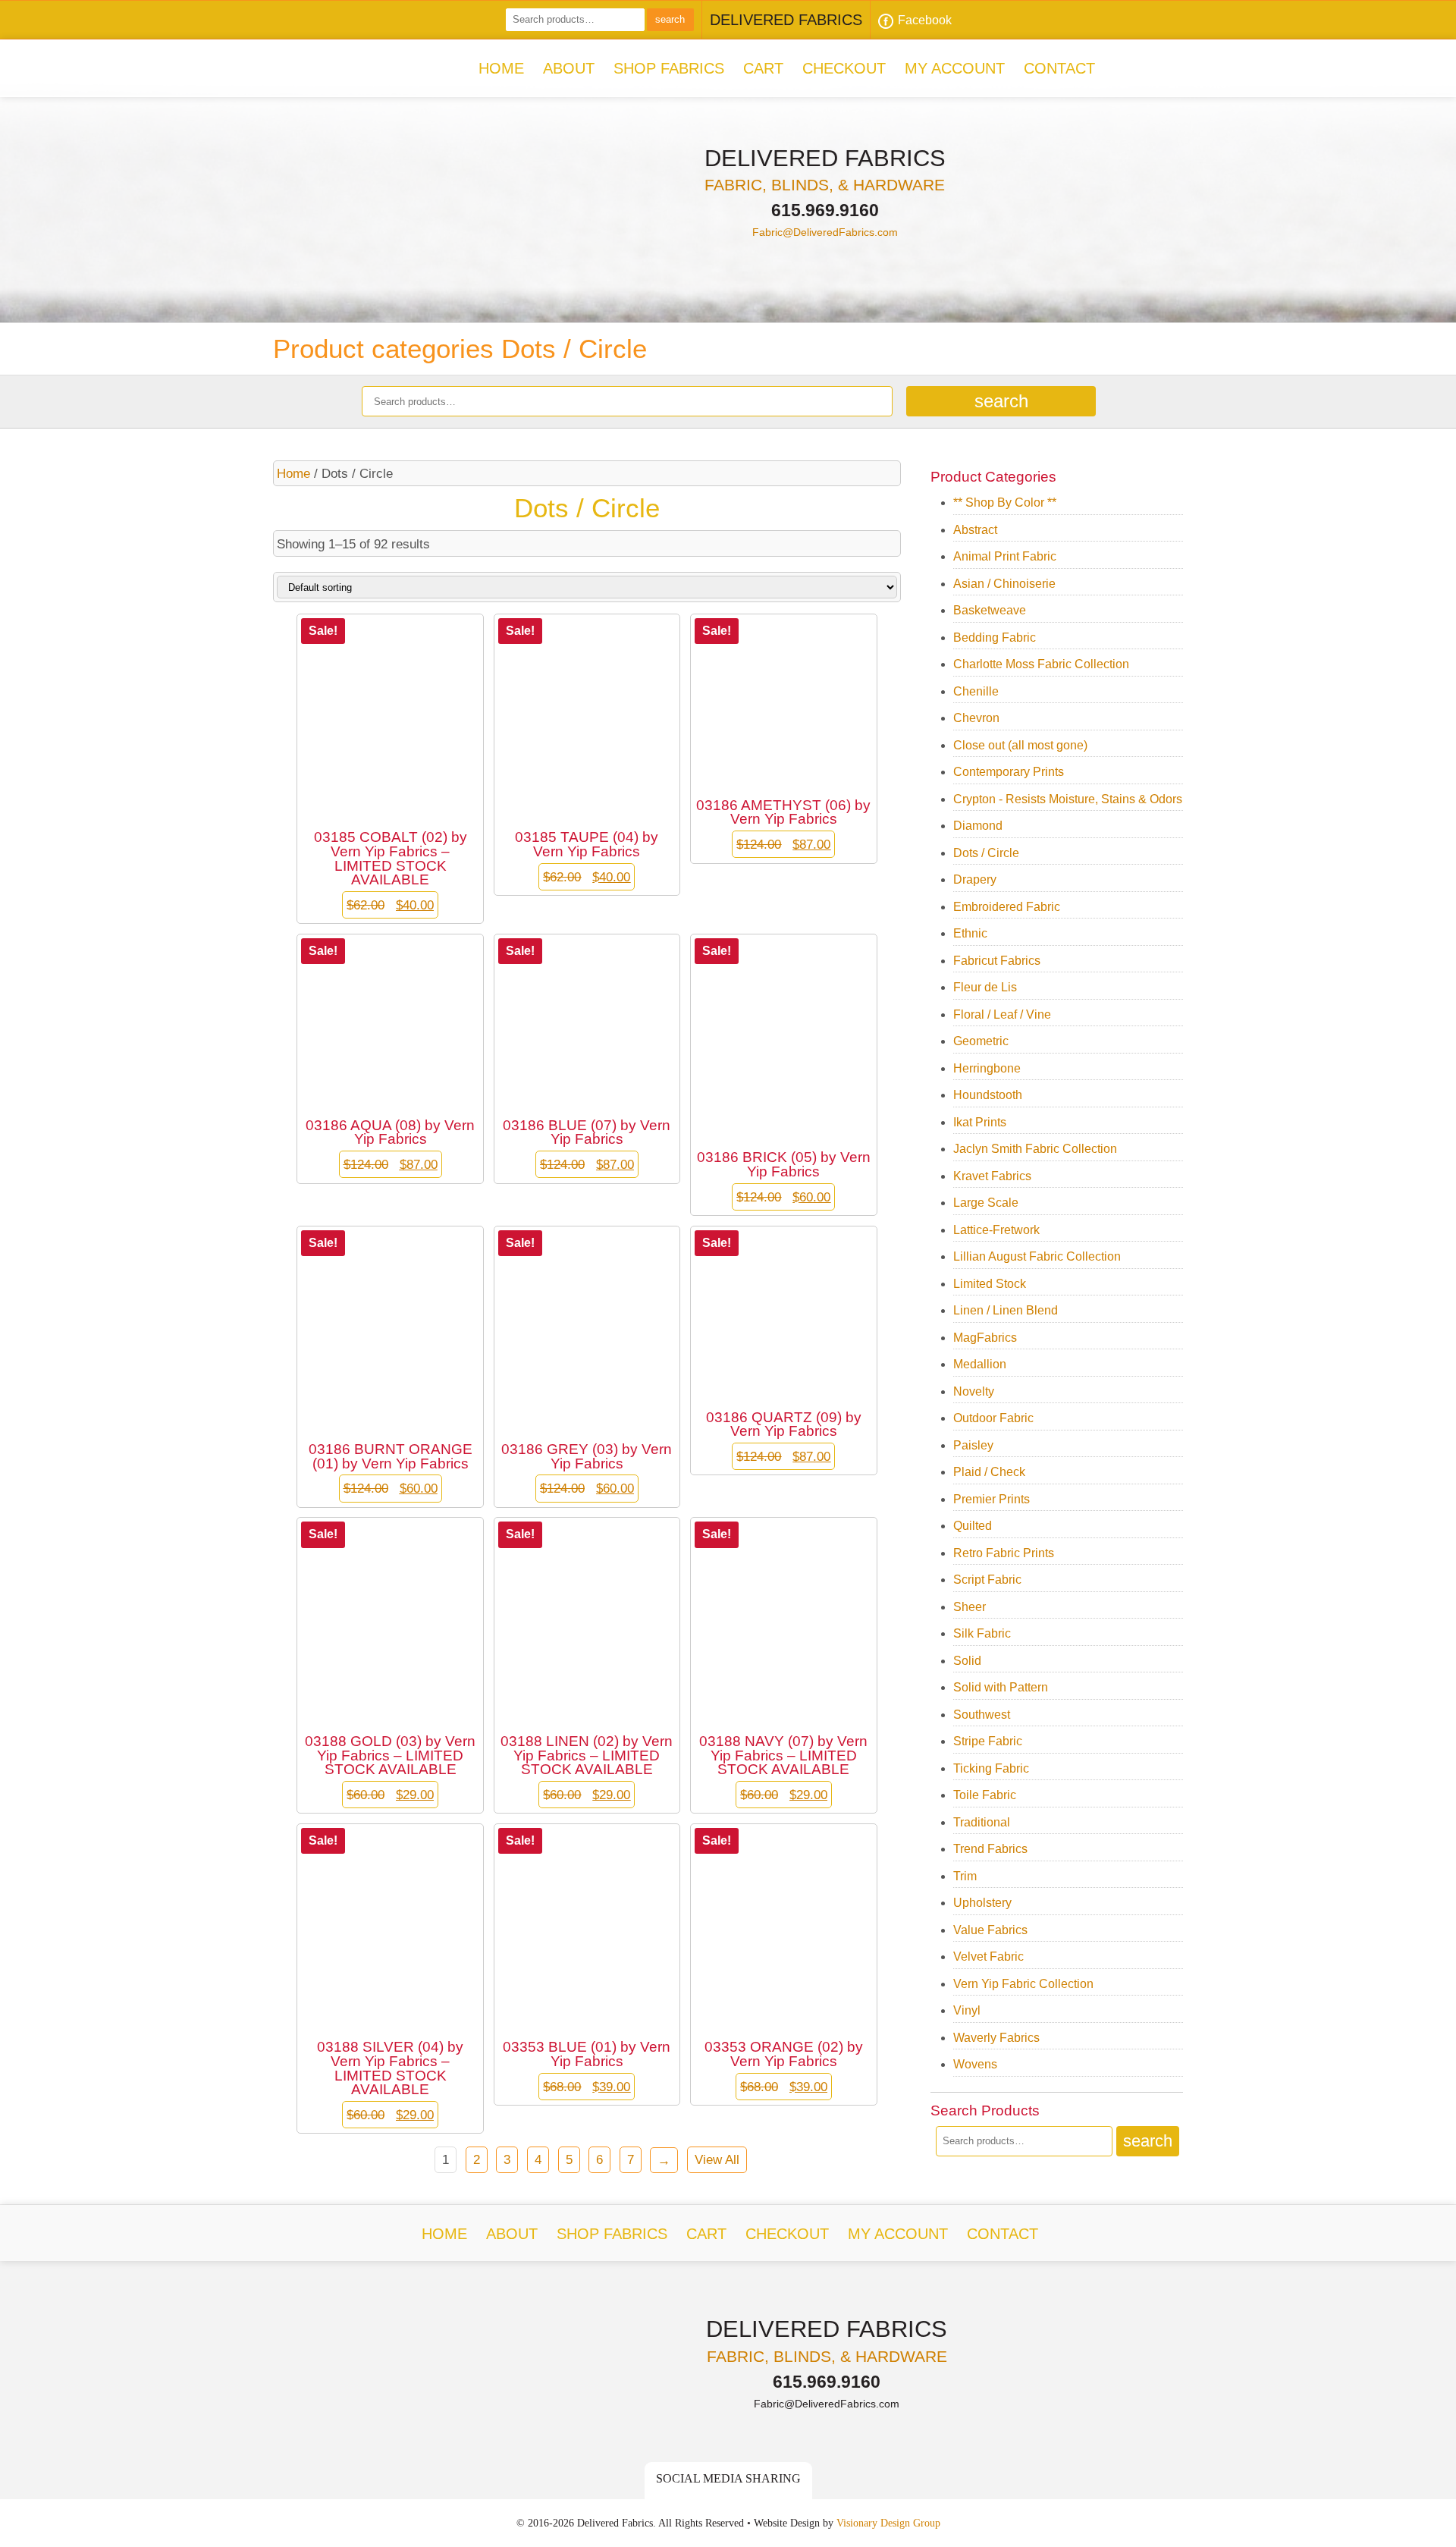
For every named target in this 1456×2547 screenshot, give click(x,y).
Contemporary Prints (1009, 772)
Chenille (976, 691)
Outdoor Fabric (993, 1418)
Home (501, 68)
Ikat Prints (980, 1122)
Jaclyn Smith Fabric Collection (1035, 1149)
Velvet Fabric (988, 1957)
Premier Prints (992, 1499)
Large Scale (986, 1203)
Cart (763, 68)
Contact (1059, 68)
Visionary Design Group (888, 2523)
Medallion (980, 1364)
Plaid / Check (989, 1472)
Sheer (970, 1607)
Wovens (975, 2064)
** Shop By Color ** (1005, 502)
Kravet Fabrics (992, 1176)
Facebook (925, 20)
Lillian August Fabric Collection (1037, 1256)
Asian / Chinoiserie (1004, 584)
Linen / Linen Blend (1006, 1310)
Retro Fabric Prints (1004, 1553)
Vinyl (967, 2010)
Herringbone (987, 1068)
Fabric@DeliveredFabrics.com (825, 232)
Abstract (975, 530)
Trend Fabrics (990, 1849)
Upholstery (982, 1903)
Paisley (973, 1445)
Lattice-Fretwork (996, 1230)
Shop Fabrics (669, 68)
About (569, 68)
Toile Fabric (985, 1795)
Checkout (844, 68)
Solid (967, 1661)
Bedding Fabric (995, 638)
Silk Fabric (982, 1633)
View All (717, 2159)
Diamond (978, 826)
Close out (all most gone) (1020, 745)
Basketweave (990, 610)
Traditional (982, 1822)
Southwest (982, 1715)
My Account (955, 68)
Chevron (976, 718)
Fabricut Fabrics (997, 961)
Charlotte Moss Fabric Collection (1041, 664)
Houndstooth (988, 1095)
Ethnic (970, 933)
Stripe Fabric (988, 1741)
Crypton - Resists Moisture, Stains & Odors (1068, 799)
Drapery (975, 879)
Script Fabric (987, 1580)
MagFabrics (985, 1338)
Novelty (974, 1391)
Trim (965, 1876)
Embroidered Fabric (1007, 907)
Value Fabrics (990, 1930)
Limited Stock (990, 1284)
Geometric (981, 1041)
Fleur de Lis (985, 987)
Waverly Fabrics (996, 2038)
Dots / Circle (986, 853)
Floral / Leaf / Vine (1002, 1014)
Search (670, 19)
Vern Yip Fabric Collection (1023, 1984)
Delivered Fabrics (413, 64)
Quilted (973, 1526)
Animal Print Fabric (1005, 556)
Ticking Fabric (991, 1768)
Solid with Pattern (1001, 1687)
